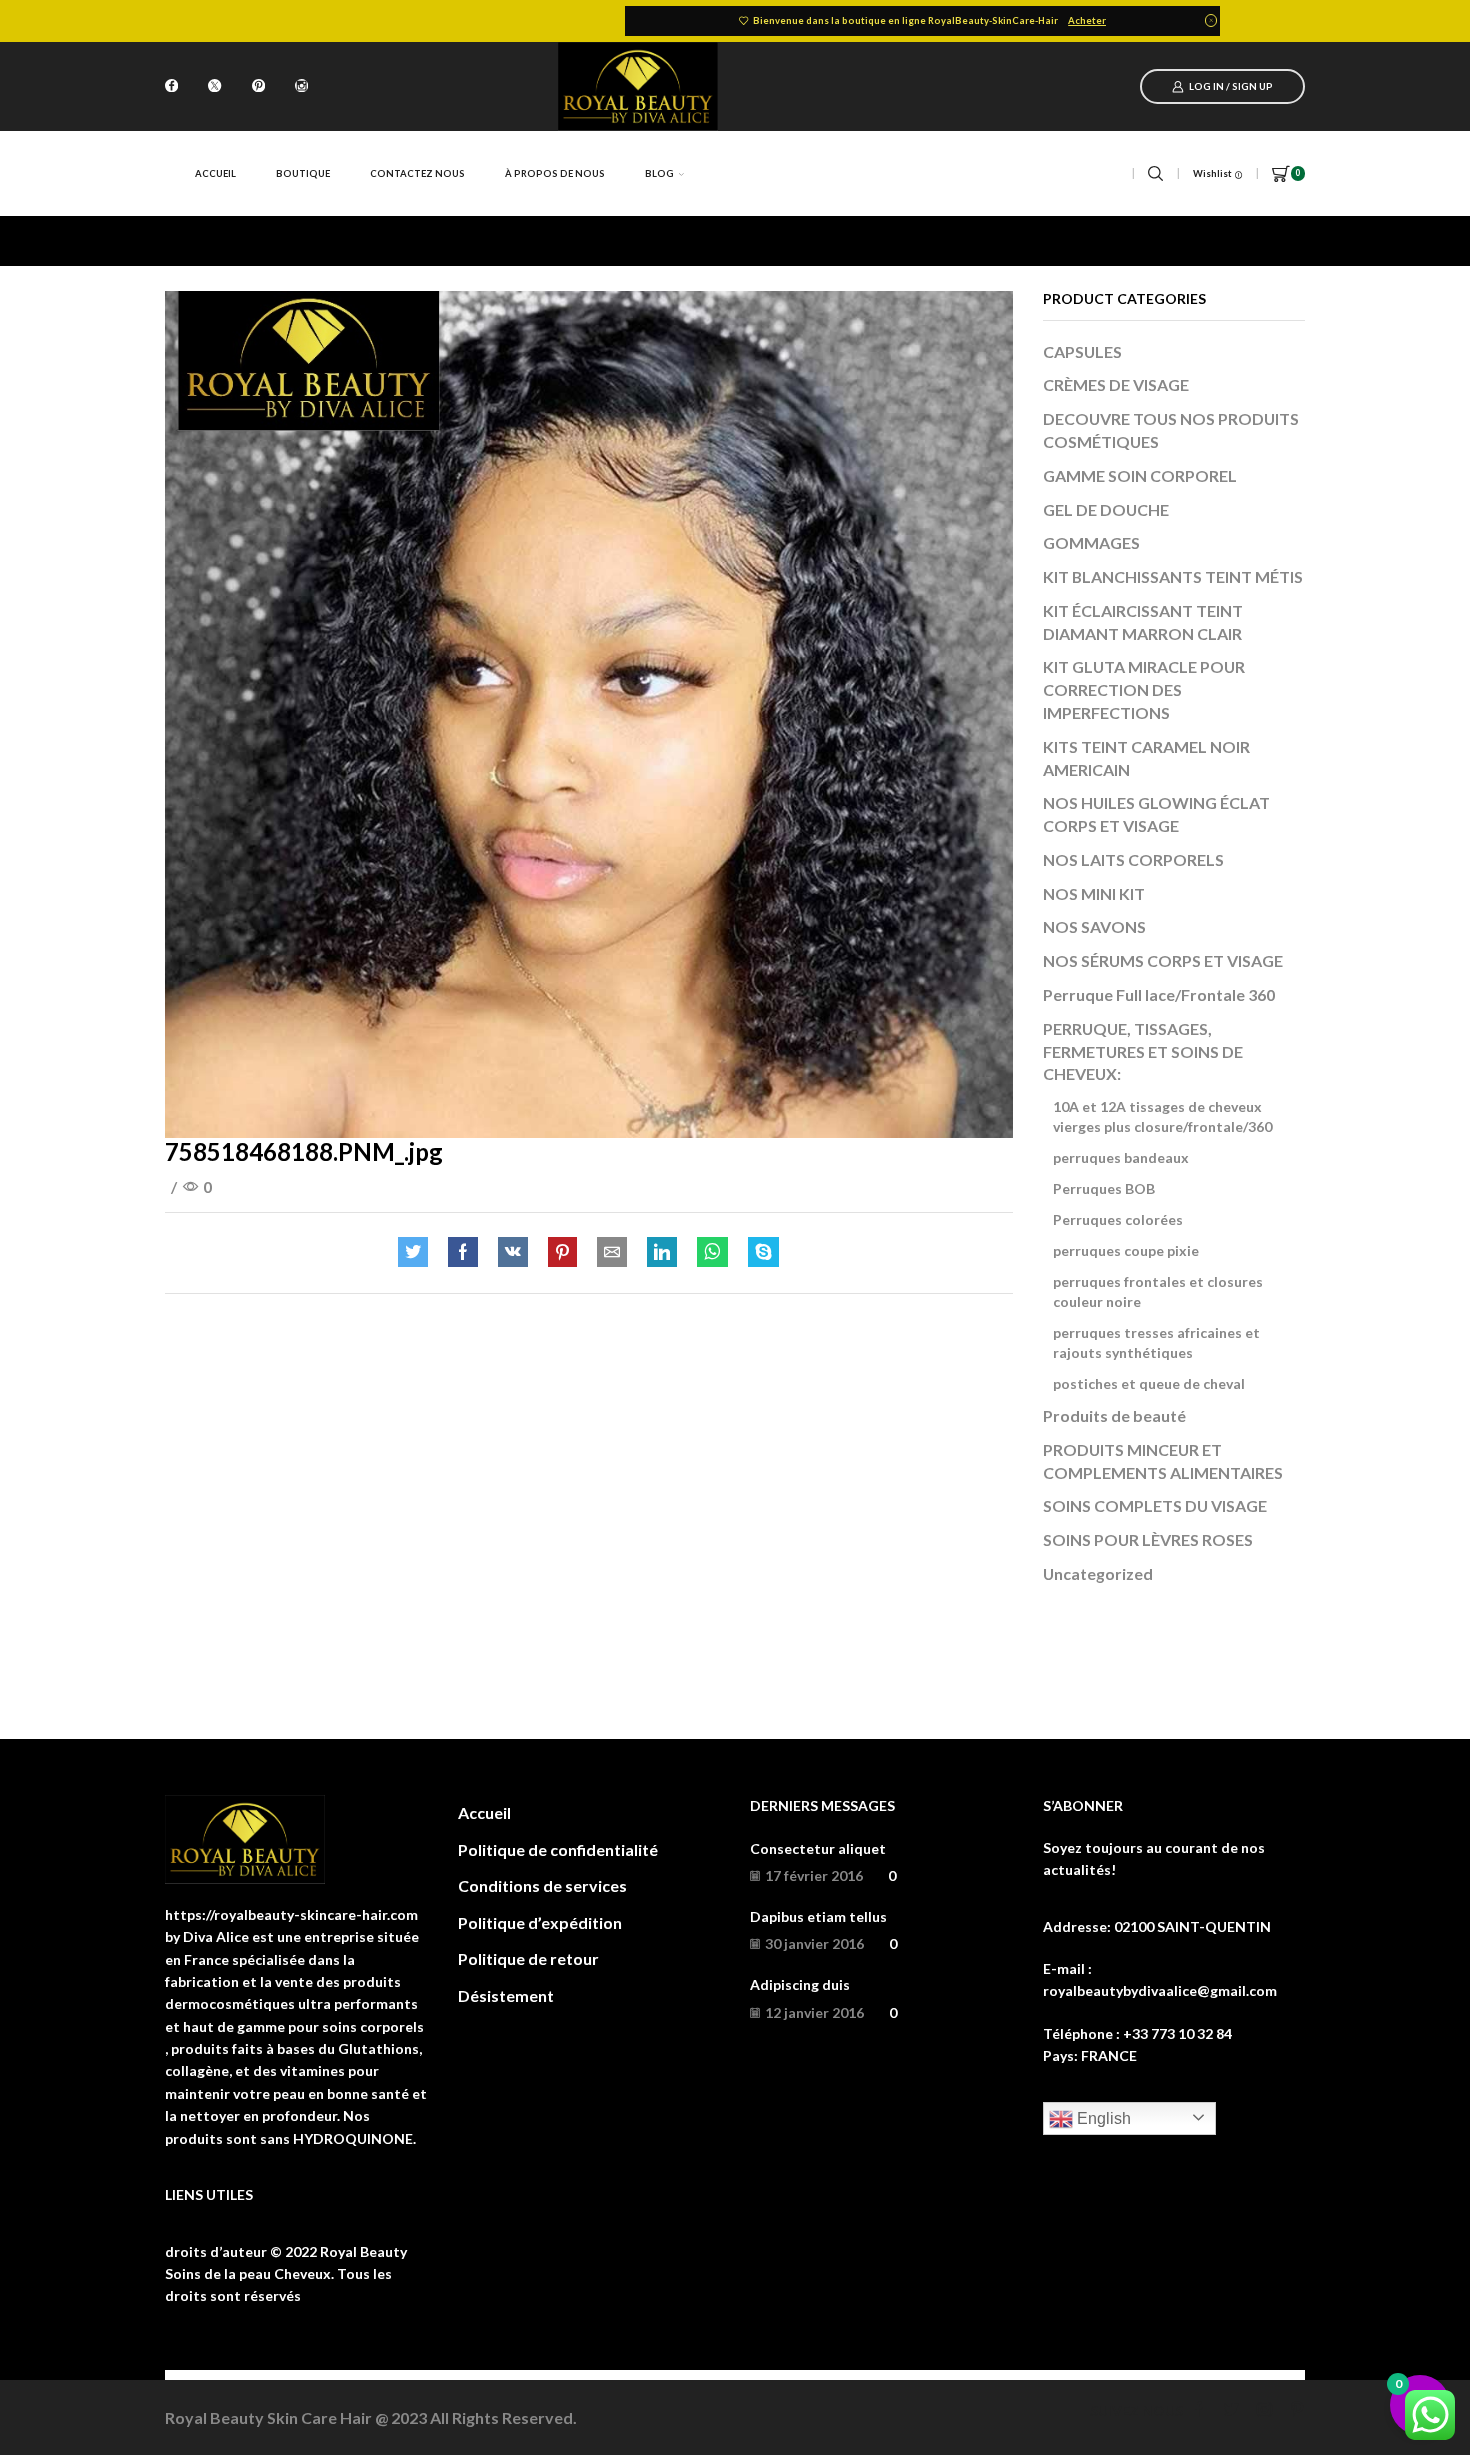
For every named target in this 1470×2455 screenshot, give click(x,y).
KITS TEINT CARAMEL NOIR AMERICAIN (1146, 758)
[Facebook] (171, 87)
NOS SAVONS (1094, 926)
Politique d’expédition (540, 1922)
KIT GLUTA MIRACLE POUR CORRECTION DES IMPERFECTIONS (1144, 689)
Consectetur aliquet (818, 1848)
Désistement (506, 1995)
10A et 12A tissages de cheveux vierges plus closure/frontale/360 (1162, 1116)
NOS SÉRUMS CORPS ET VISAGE (1163, 960)
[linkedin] (662, 1252)
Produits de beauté (1114, 1415)
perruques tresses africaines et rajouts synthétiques (1156, 1342)
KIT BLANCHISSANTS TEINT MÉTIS (1173, 576)
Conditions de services (542, 1885)
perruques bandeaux (1121, 1157)
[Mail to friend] (612, 1252)
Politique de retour (528, 1958)
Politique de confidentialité (558, 1849)
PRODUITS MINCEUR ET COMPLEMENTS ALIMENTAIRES (1163, 1461)
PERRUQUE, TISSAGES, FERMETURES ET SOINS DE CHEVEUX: (1143, 1051)
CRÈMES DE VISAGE (1116, 384)
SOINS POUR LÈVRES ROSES (1148, 1539)
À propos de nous (555, 173)
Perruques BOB (1104, 1188)
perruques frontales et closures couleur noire (1158, 1291)
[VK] (513, 1252)
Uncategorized (1098, 1573)
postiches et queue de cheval (1149, 1383)
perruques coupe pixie (1126, 1250)
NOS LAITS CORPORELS (1133, 859)
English (1102, 2118)
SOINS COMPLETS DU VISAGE (1155, 1505)
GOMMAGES (1091, 542)
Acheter (1087, 20)
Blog (659, 173)
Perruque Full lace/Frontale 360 (1159, 994)
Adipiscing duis (800, 1984)
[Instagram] (301, 87)
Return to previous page (1225, 240)
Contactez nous (417, 173)
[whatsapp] (712, 1252)
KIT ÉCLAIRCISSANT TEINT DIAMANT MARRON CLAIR (1143, 622)
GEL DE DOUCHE (1106, 509)
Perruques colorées (1118, 1219)
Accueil (215, 173)
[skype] (758, 1252)
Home (186, 240)
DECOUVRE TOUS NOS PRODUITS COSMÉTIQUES (1171, 430)
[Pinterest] (258, 87)
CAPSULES (1082, 351)
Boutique (303, 173)
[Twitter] (214, 87)
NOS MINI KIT (1094, 893)
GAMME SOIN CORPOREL (1140, 475)
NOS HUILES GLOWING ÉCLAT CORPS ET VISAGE (1156, 814)
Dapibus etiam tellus (818, 1916)
